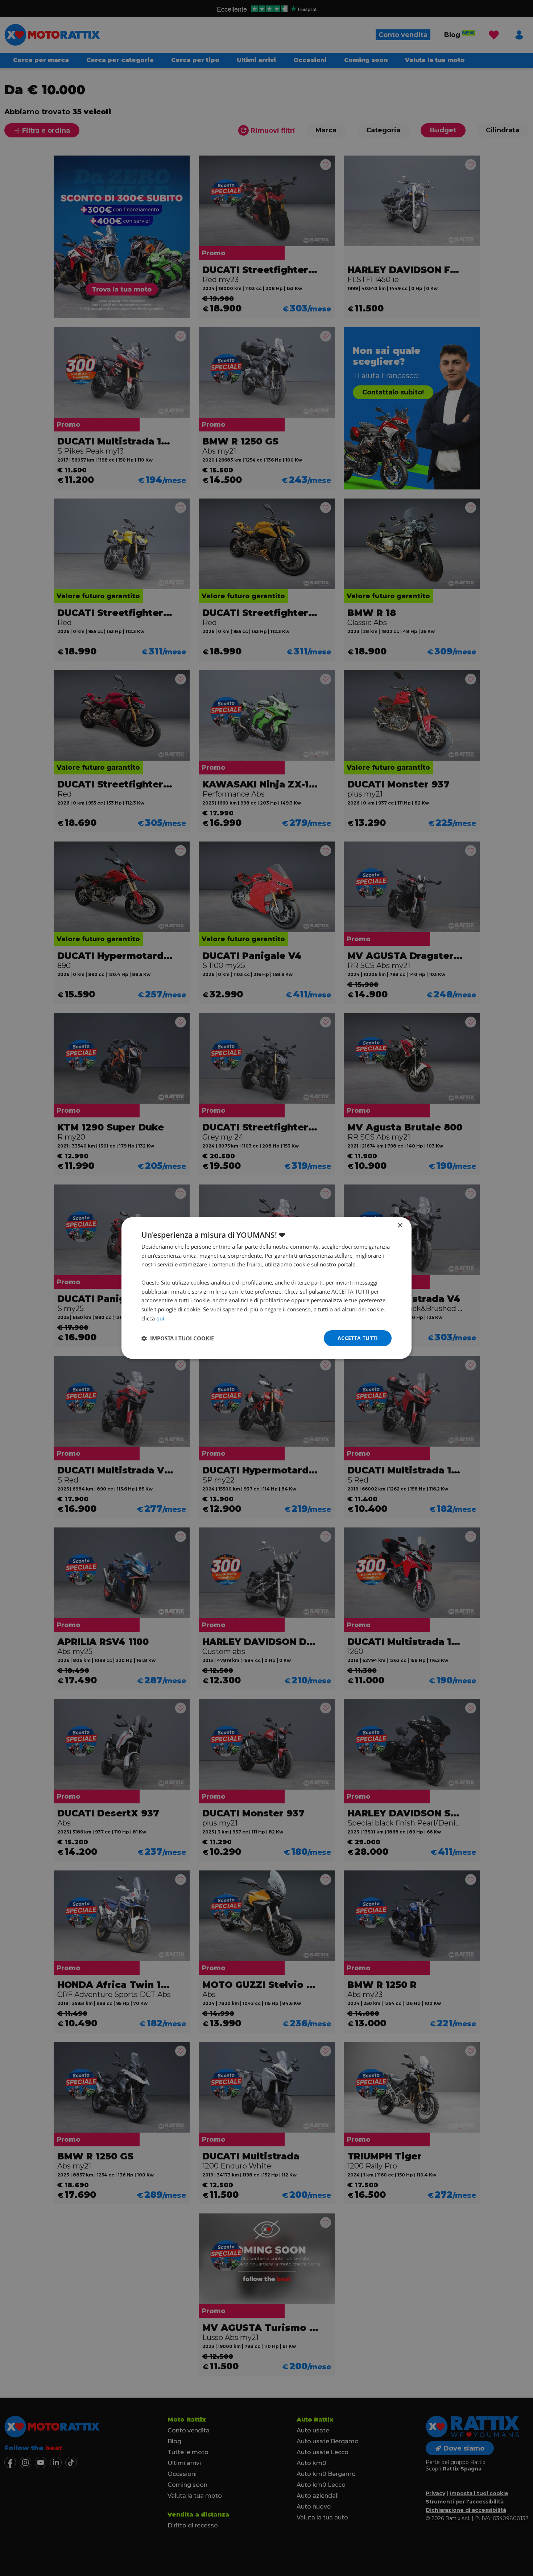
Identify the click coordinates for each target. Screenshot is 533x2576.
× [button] (400, 1226)
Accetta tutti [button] (358, 1338)
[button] (178, 1338)
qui (160, 1318)
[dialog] (266, 1288)
